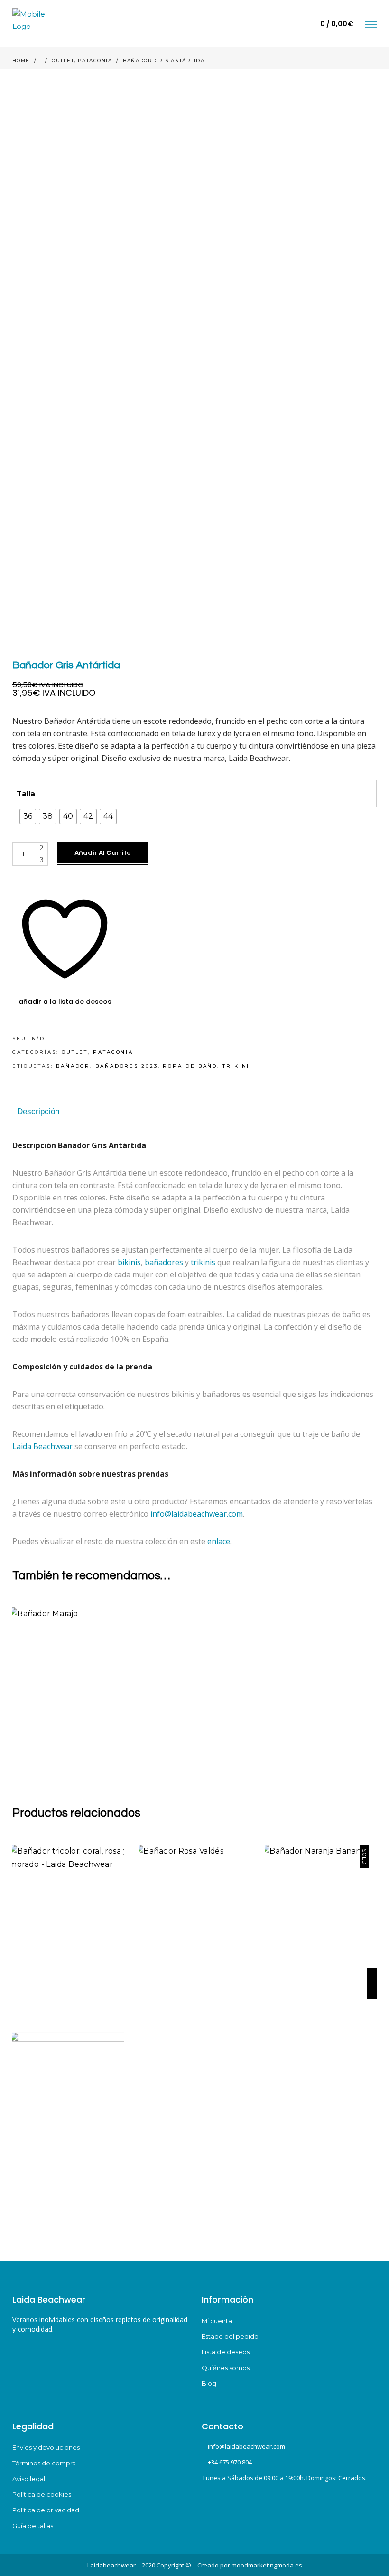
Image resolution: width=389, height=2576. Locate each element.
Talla (26, 793)
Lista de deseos (226, 2352)
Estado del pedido (230, 2336)
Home (21, 61)
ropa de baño (190, 1066)
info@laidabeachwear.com (197, 1514)
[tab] (38, 1112)
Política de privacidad (46, 2510)
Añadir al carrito (103, 853)
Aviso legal (29, 2479)
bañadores (164, 1262)
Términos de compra (44, 2463)
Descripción (38, 1111)
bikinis (129, 1262)
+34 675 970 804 (230, 2462)
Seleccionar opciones (120, 1729)
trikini (236, 1066)
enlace (219, 1541)
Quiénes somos (226, 2368)
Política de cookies (42, 2494)
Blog (209, 2383)
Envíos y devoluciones (46, 2447)
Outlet (63, 61)
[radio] (28, 816)
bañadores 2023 (127, 1066)
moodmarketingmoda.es (267, 2565)
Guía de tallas (33, 2526)
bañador (73, 1066)
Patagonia (95, 61)
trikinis (203, 1262)
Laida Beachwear (42, 1446)
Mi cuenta (217, 2321)
